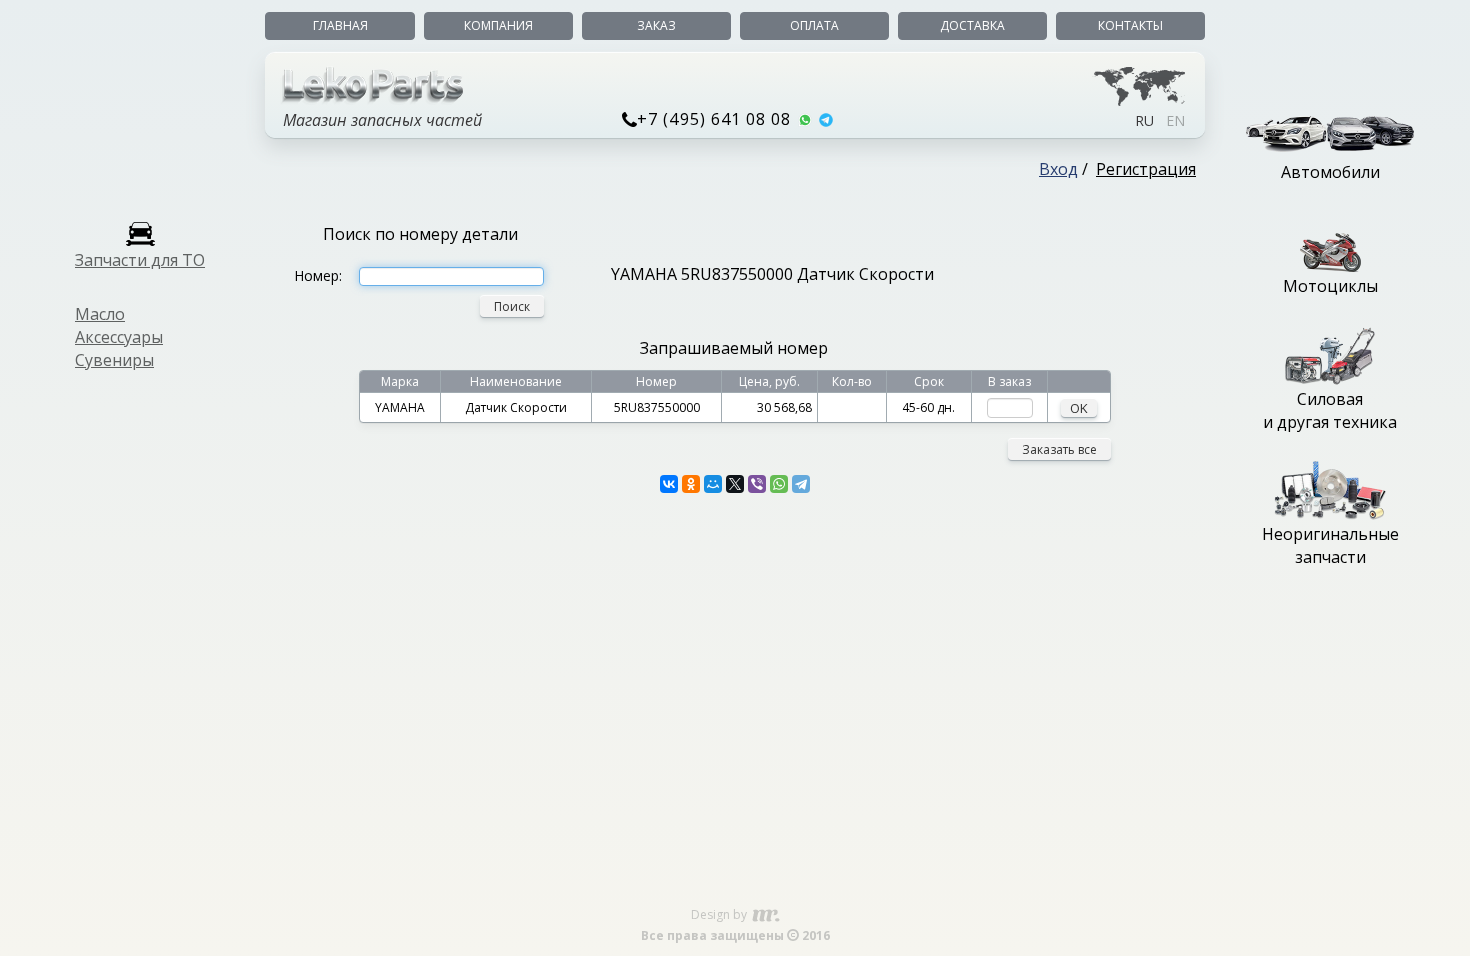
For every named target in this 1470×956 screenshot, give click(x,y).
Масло (100, 314)
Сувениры (114, 360)
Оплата (814, 25)
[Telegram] (801, 484)
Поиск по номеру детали (420, 234)
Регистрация (1146, 169)
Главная (340, 25)
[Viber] (757, 484)
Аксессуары (119, 337)
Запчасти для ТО (140, 260)
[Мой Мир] (713, 484)
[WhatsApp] (779, 484)
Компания (498, 25)
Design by (720, 914)
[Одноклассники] (691, 484)
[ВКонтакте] (669, 484)
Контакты (1130, 25)
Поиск (512, 306)
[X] (735, 484)
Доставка (972, 25)
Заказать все (1059, 449)
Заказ (656, 25)
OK (1079, 408)
